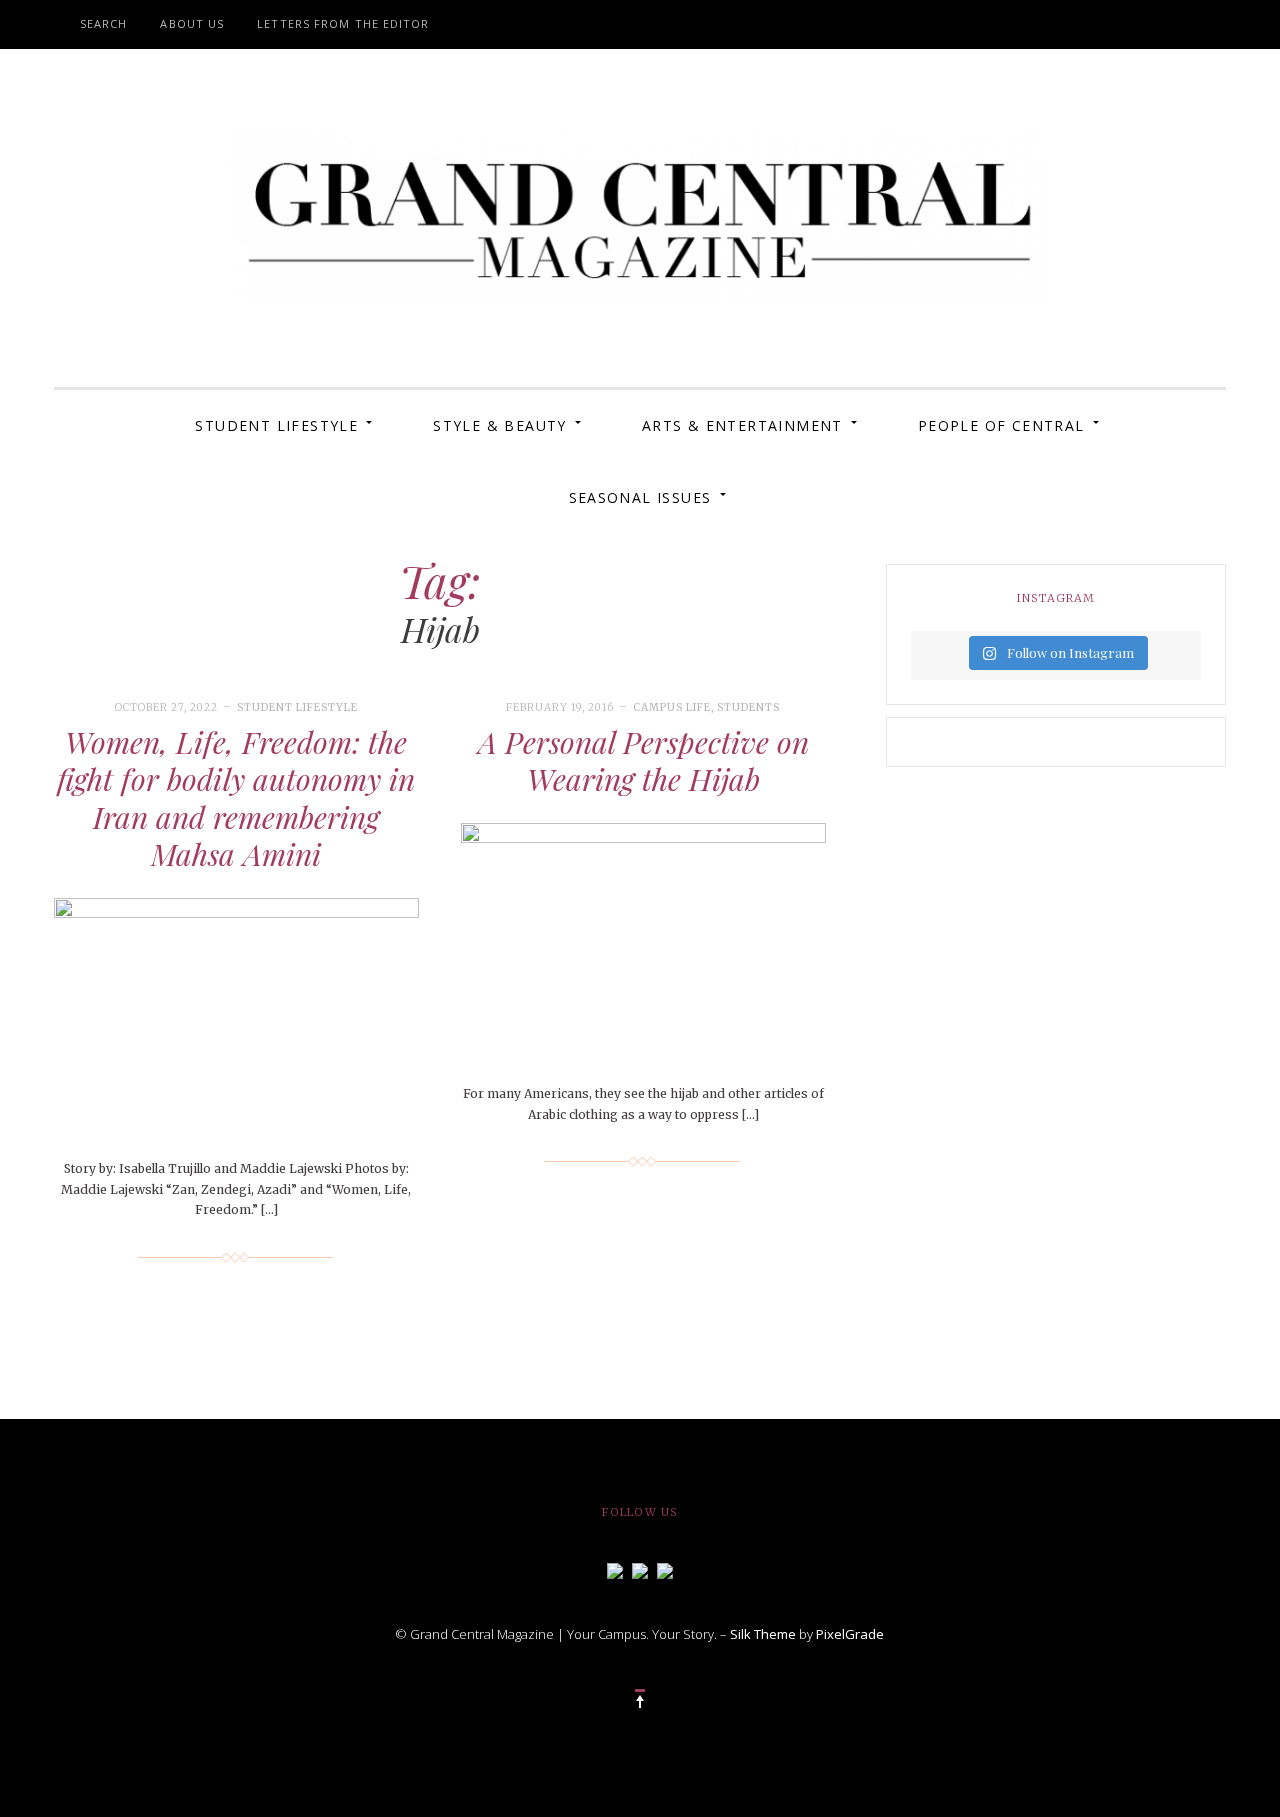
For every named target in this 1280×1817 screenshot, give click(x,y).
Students (748, 707)
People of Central (1001, 425)
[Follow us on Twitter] (640, 1569)
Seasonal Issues (640, 497)
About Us (192, 23)
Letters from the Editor (343, 23)
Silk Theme (763, 1634)
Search (104, 23)
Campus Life (672, 707)
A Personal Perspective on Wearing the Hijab (643, 761)
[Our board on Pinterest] (665, 1569)
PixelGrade (850, 1634)
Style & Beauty (500, 425)
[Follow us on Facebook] (615, 1569)
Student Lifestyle (276, 425)
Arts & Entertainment (742, 425)
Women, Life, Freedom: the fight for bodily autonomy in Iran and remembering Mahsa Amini (236, 798)
